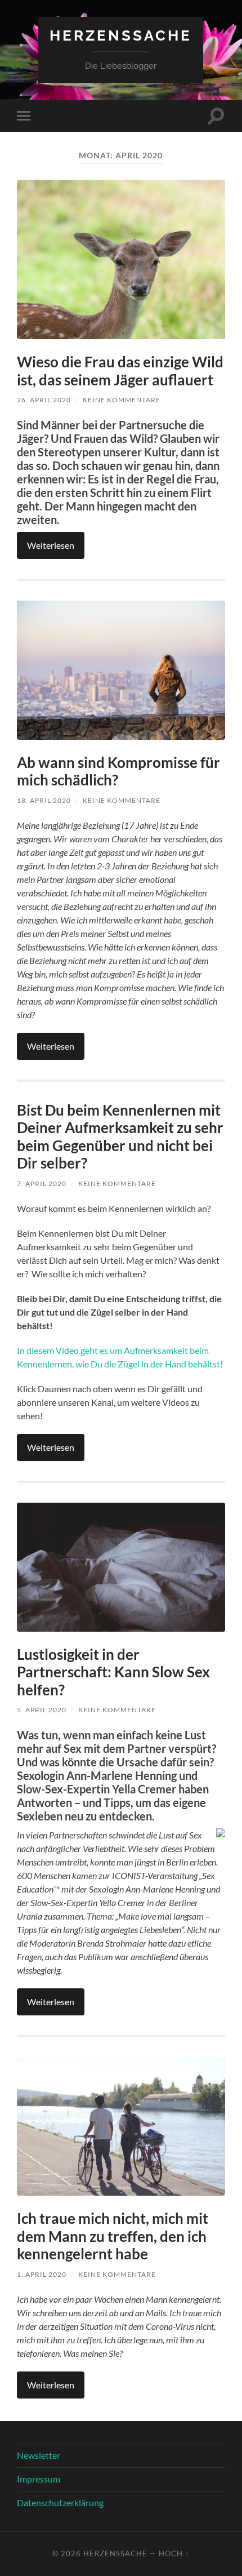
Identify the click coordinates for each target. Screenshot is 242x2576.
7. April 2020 (42, 1183)
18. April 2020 (44, 800)
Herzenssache (121, 35)
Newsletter (39, 2455)
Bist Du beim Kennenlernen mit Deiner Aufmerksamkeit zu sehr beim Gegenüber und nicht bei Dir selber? (120, 1137)
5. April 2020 (42, 1710)
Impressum (39, 2479)
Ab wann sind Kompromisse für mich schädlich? (118, 771)
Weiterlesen (51, 545)
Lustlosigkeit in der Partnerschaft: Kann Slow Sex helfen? (113, 1672)
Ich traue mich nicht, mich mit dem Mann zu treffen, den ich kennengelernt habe (113, 2236)
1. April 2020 (42, 2274)
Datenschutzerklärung (60, 2502)
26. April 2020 (44, 400)
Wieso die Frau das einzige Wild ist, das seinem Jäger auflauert (120, 371)
